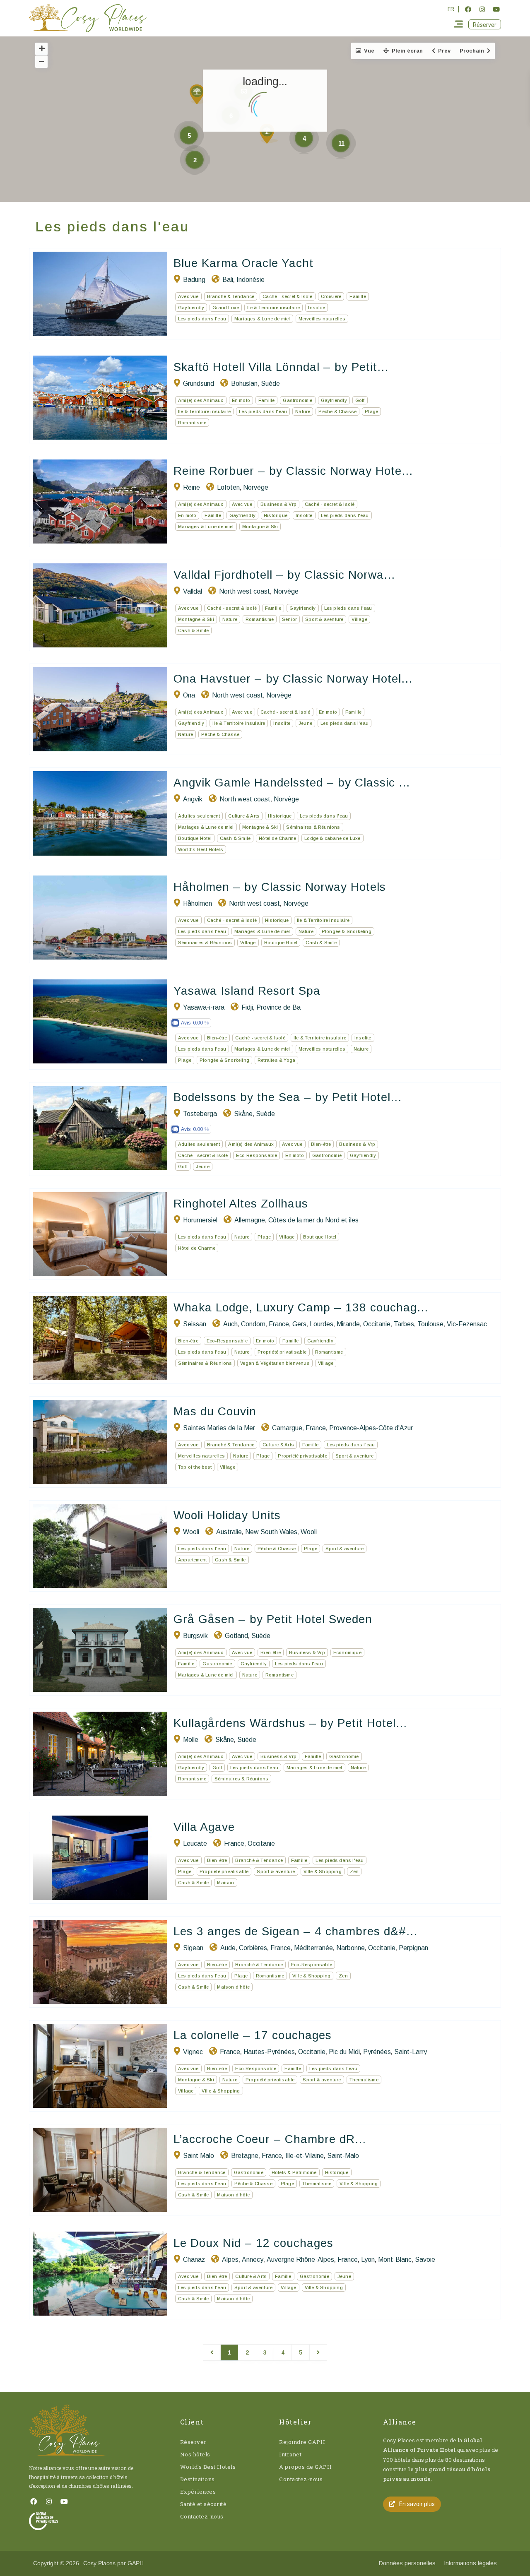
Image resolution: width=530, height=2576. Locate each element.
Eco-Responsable (257, 1155)
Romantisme (192, 423)
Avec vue (188, 296)
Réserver (193, 2442)
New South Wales (271, 1532)
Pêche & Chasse (337, 411)
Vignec (193, 2052)
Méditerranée (313, 1948)
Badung (194, 280)
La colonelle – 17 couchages (253, 2035)
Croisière (331, 296)
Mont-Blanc (395, 2260)
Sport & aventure (324, 619)
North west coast (245, 591)
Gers (299, 1324)
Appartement (192, 1560)
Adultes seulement (199, 816)
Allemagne (250, 1220)
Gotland (236, 1636)
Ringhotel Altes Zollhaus (241, 1204)
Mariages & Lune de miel (262, 319)
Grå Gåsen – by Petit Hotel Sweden (273, 1619)
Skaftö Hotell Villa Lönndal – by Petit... (281, 367)
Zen (354, 1871)
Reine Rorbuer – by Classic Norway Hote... (293, 471)
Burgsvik (195, 1636)
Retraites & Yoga (276, 1060)
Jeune (305, 723)
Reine (192, 487)
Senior (289, 619)
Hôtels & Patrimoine (294, 2172)
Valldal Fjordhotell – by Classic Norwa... (284, 575)
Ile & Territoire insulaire (273, 308)
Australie (229, 1532)
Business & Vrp (278, 504)
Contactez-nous (202, 2516)
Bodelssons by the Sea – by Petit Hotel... (288, 1097)
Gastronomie (298, 400)
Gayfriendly (191, 308)
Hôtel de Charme (277, 838)
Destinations (198, 2479)
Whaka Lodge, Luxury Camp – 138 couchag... (301, 1307)
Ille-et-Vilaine (305, 2156)
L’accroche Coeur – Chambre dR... (270, 2139)
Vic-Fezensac (467, 1324)
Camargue (287, 1428)
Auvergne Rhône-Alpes (300, 2260)
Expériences (198, 2492)
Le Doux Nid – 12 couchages (253, 2243)
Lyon (368, 2260)
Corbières (253, 1948)
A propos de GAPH (305, 2467)
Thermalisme (364, 2080)
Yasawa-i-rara (204, 1007)
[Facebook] (468, 9)
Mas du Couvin (215, 1411)
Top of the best (195, 1467)
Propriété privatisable (282, 1352)
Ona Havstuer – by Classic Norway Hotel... (293, 679)
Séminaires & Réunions (313, 827)
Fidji (247, 1007)
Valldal (193, 591)
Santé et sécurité (204, 2504)
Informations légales (470, 2563)
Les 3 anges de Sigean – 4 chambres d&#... (295, 1931)
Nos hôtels (195, 2454)
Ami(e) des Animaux (201, 400)
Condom (253, 1324)
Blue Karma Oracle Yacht (243, 263)
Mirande (348, 1324)
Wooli (191, 1532)
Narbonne (351, 1948)
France (279, 1324)
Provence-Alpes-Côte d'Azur (371, 1428)
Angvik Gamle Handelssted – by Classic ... (292, 783)
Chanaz (194, 2260)
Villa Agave (204, 1827)
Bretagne (245, 2156)
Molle (191, 1740)
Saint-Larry (411, 2052)
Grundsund (199, 384)
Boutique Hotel (195, 838)
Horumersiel (200, 1220)
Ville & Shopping (323, 1871)
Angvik (193, 799)
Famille (358, 296)
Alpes (230, 2260)
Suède (270, 384)
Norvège (256, 487)
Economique (347, 1652)
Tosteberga (200, 1114)
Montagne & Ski (260, 527)
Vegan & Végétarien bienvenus (275, 1363)
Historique (276, 515)
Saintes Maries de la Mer (219, 1428)
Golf (360, 400)
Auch (230, 1324)
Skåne (243, 1114)
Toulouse (430, 1324)
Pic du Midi (344, 2052)
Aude (228, 1948)
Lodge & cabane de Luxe (332, 838)
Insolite (317, 308)
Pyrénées (377, 2052)
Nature (303, 411)
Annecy (253, 2260)
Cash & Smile (193, 630)
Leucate (195, 1844)
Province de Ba (278, 1007)
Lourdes (322, 1324)
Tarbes (404, 1324)
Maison (225, 1883)
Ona (189, 695)
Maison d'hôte (233, 1987)
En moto (241, 400)
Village (359, 619)
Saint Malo (199, 2156)
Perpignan (413, 1948)
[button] (485, 24)
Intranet (290, 2454)
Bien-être (217, 1038)
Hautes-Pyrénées (269, 2052)
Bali (228, 280)
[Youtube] (496, 9)
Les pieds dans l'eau (202, 319)
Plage (371, 411)
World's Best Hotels (201, 849)
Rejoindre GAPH (302, 2442)
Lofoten (228, 487)
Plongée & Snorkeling (347, 931)
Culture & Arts (244, 816)
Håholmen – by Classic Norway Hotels (280, 887)
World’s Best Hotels (208, 2467)
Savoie (425, 2260)
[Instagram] (482, 9)
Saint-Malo (343, 2156)
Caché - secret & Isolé (287, 296)
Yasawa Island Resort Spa (247, 991)
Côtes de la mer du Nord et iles (313, 1220)
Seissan (195, 1324)
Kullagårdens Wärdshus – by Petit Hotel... (290, 1723)
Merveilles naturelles (322, 319)
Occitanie (377, 1324)
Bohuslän (244, 384)
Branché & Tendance (231, 296)
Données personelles (407, 2563)
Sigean (193, 1948)
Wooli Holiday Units (227, 1515)
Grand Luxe (226, 308)
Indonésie (251, 280)
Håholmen (198, 903)
